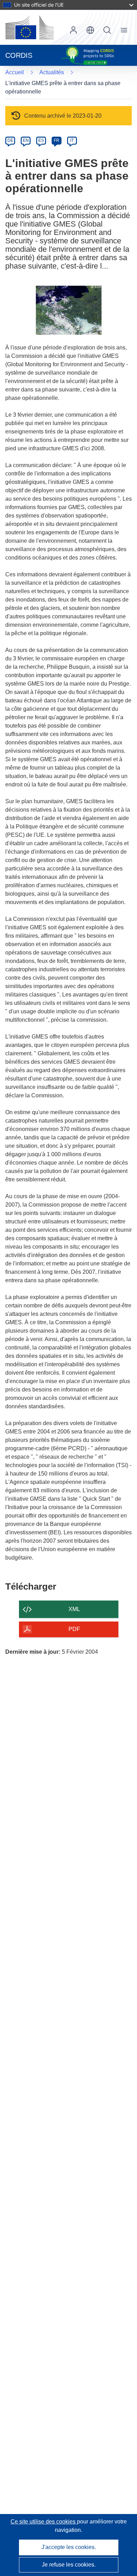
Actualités (52, 72)
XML (74, 1609)
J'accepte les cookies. (69, 2547)
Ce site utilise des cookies (44, 2522)
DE (10, 140)
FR (57, 140)
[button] (90, 30)
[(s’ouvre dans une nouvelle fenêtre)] (30, 27)
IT (72, 140)
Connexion (73, 30)
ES (41, 140)
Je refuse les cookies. (69, 2565)
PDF (74, 1629)
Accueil (15, 72)
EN (26, 140)
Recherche (107, 30)
